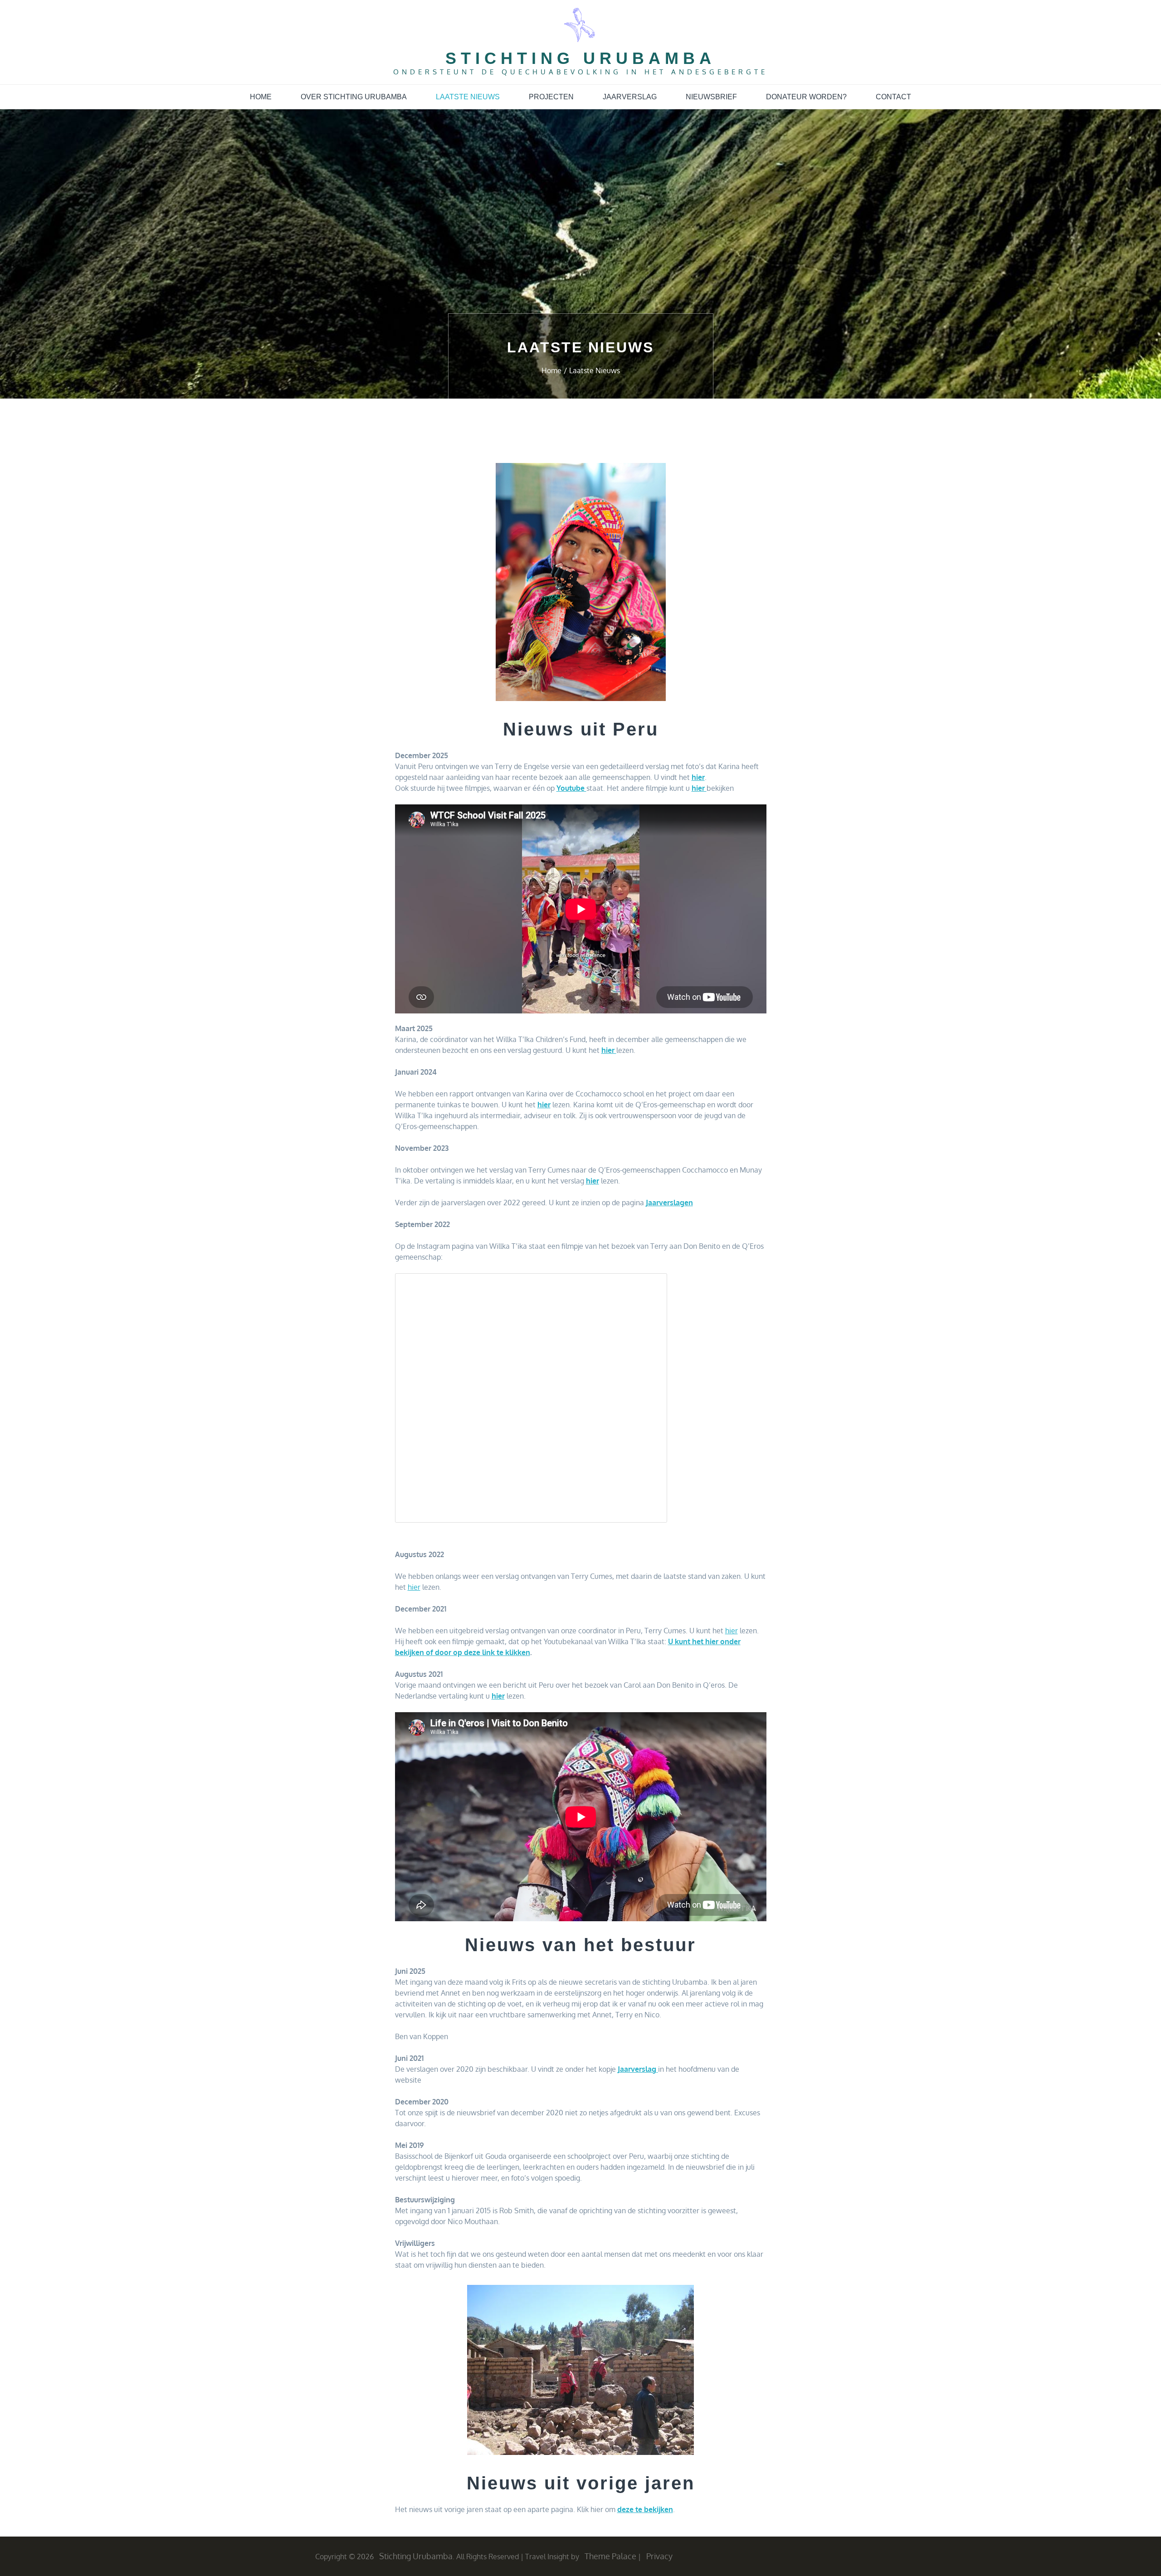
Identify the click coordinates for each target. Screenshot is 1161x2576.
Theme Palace (610, 2556)
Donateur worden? (806, 97)
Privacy (659, 2556)
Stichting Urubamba (580, 58)
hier (699, 788)
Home (261, 97)
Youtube (571, 788)
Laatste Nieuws (468, 97)
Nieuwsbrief (711, 97)
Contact (893, 97)
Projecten (551, 97)
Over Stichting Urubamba (354, 97)
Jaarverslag (630, 97)
